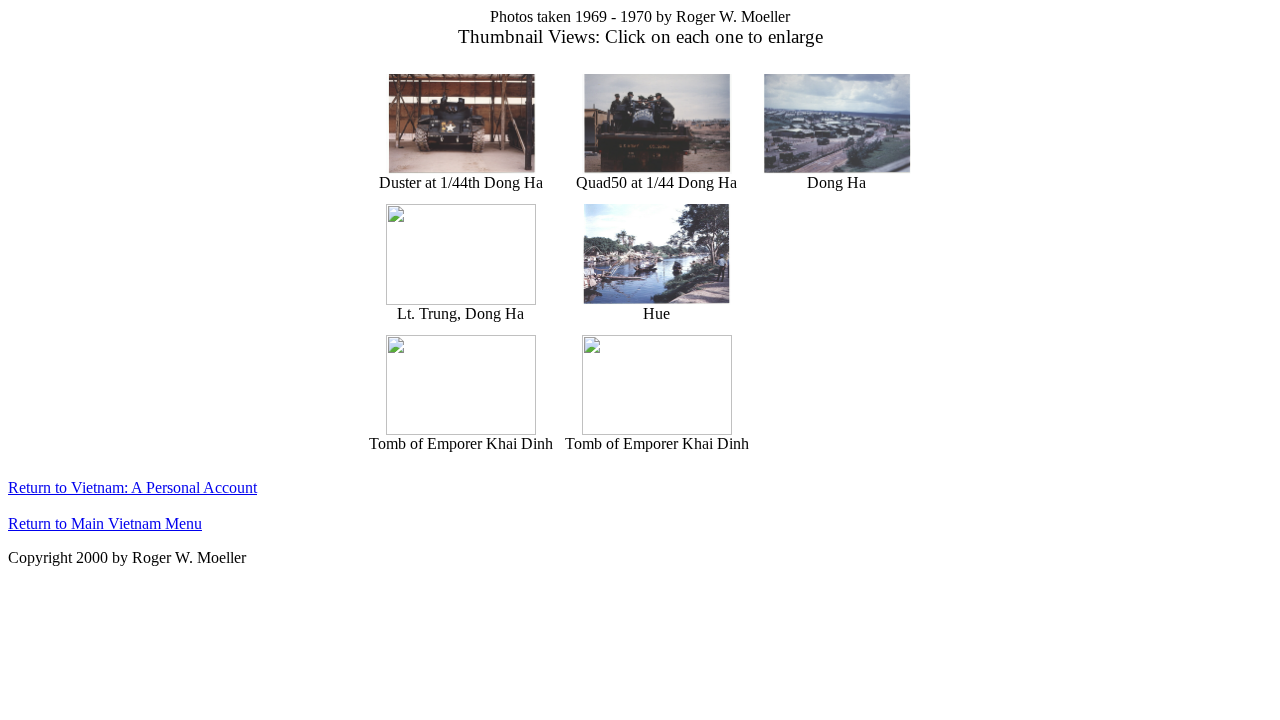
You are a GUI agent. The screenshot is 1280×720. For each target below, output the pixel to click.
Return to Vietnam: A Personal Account (132, 487)
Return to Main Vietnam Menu (105, 523)
